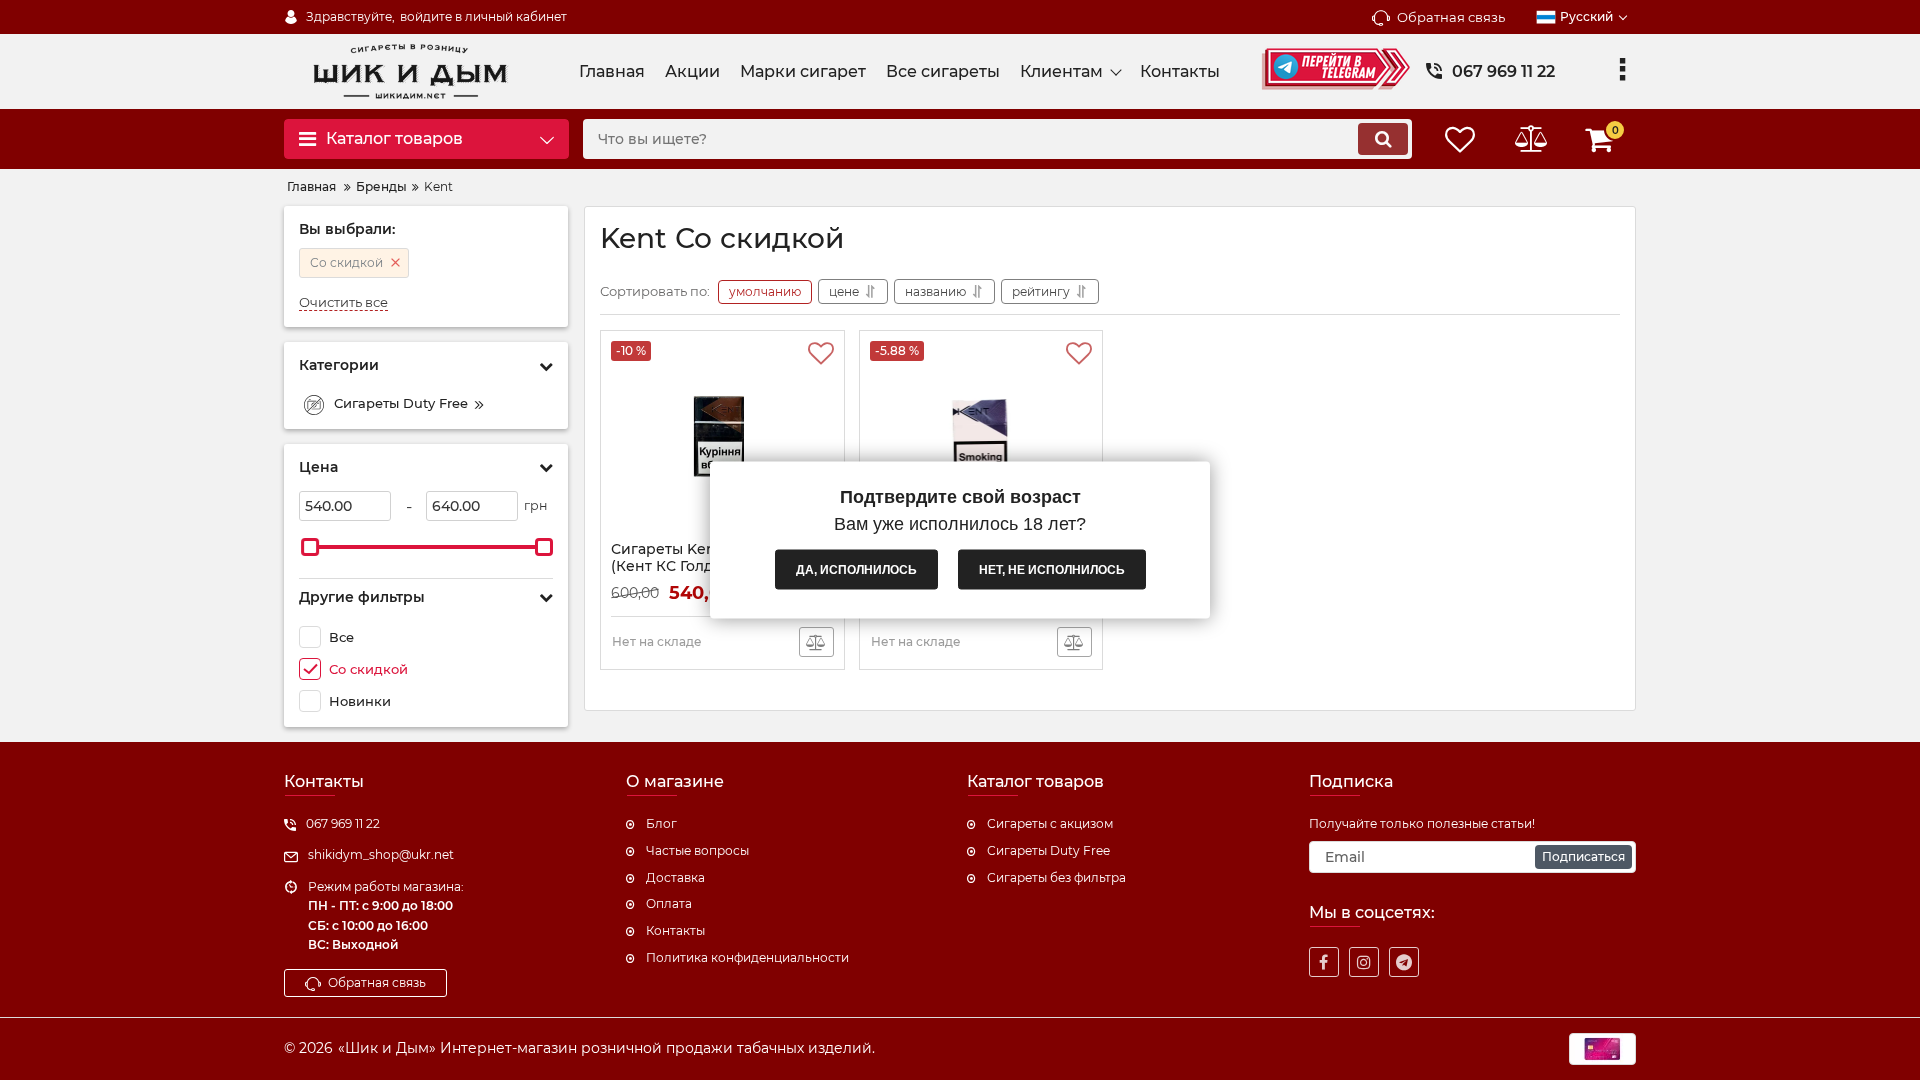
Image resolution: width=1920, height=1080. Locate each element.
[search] (1383, 139)
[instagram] (1364, 962)
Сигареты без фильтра (1056, 877)
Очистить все (343, 302)
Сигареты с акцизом (1050, 823)
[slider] (310, 547)
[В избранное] (821, 354)
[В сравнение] (816, 642)
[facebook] (1324, 962)
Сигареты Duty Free (1048, 850)
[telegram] (1404, 962)
